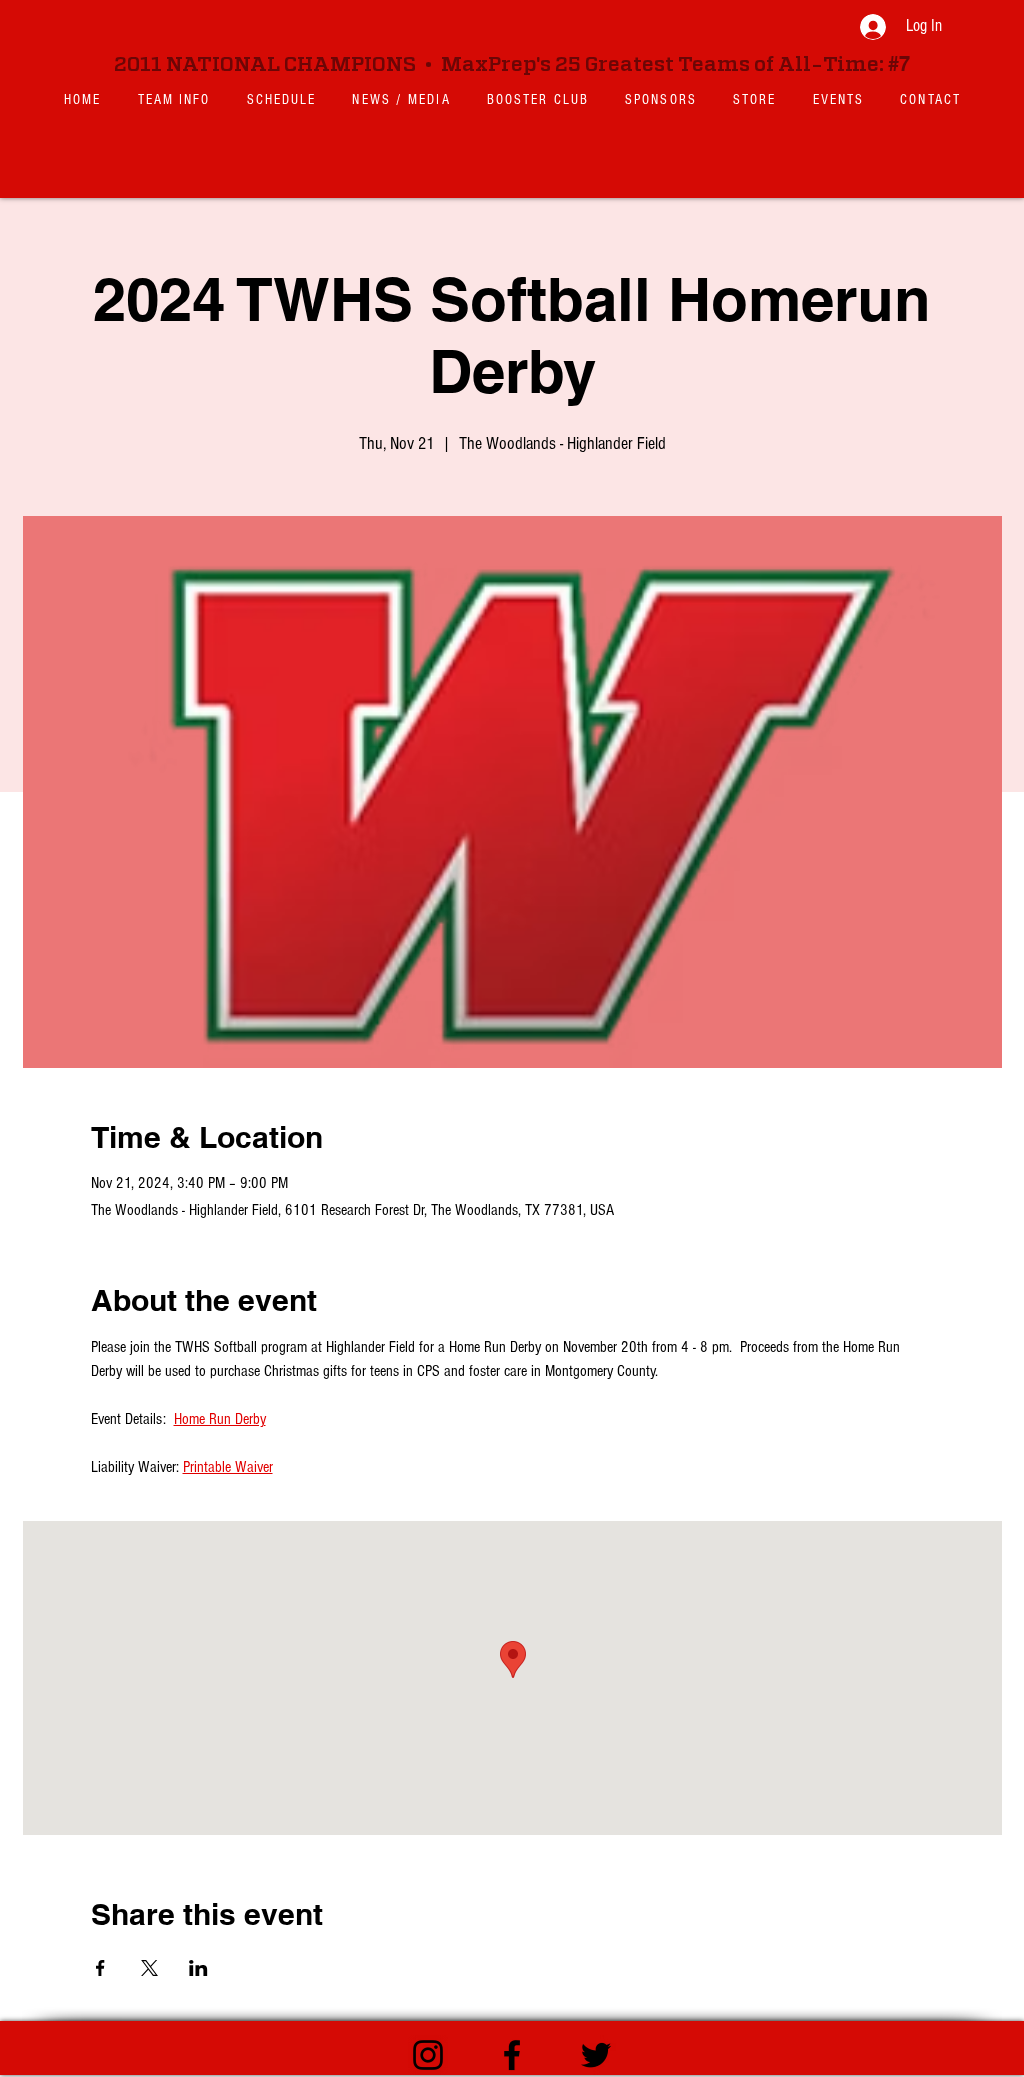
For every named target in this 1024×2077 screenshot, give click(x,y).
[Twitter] (596, 2055)
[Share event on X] (149, 1968)
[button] (174, 100)
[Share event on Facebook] (100, 1968)
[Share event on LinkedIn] (198, 1968)
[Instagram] (428, 2055)
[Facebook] (512, 2055)
